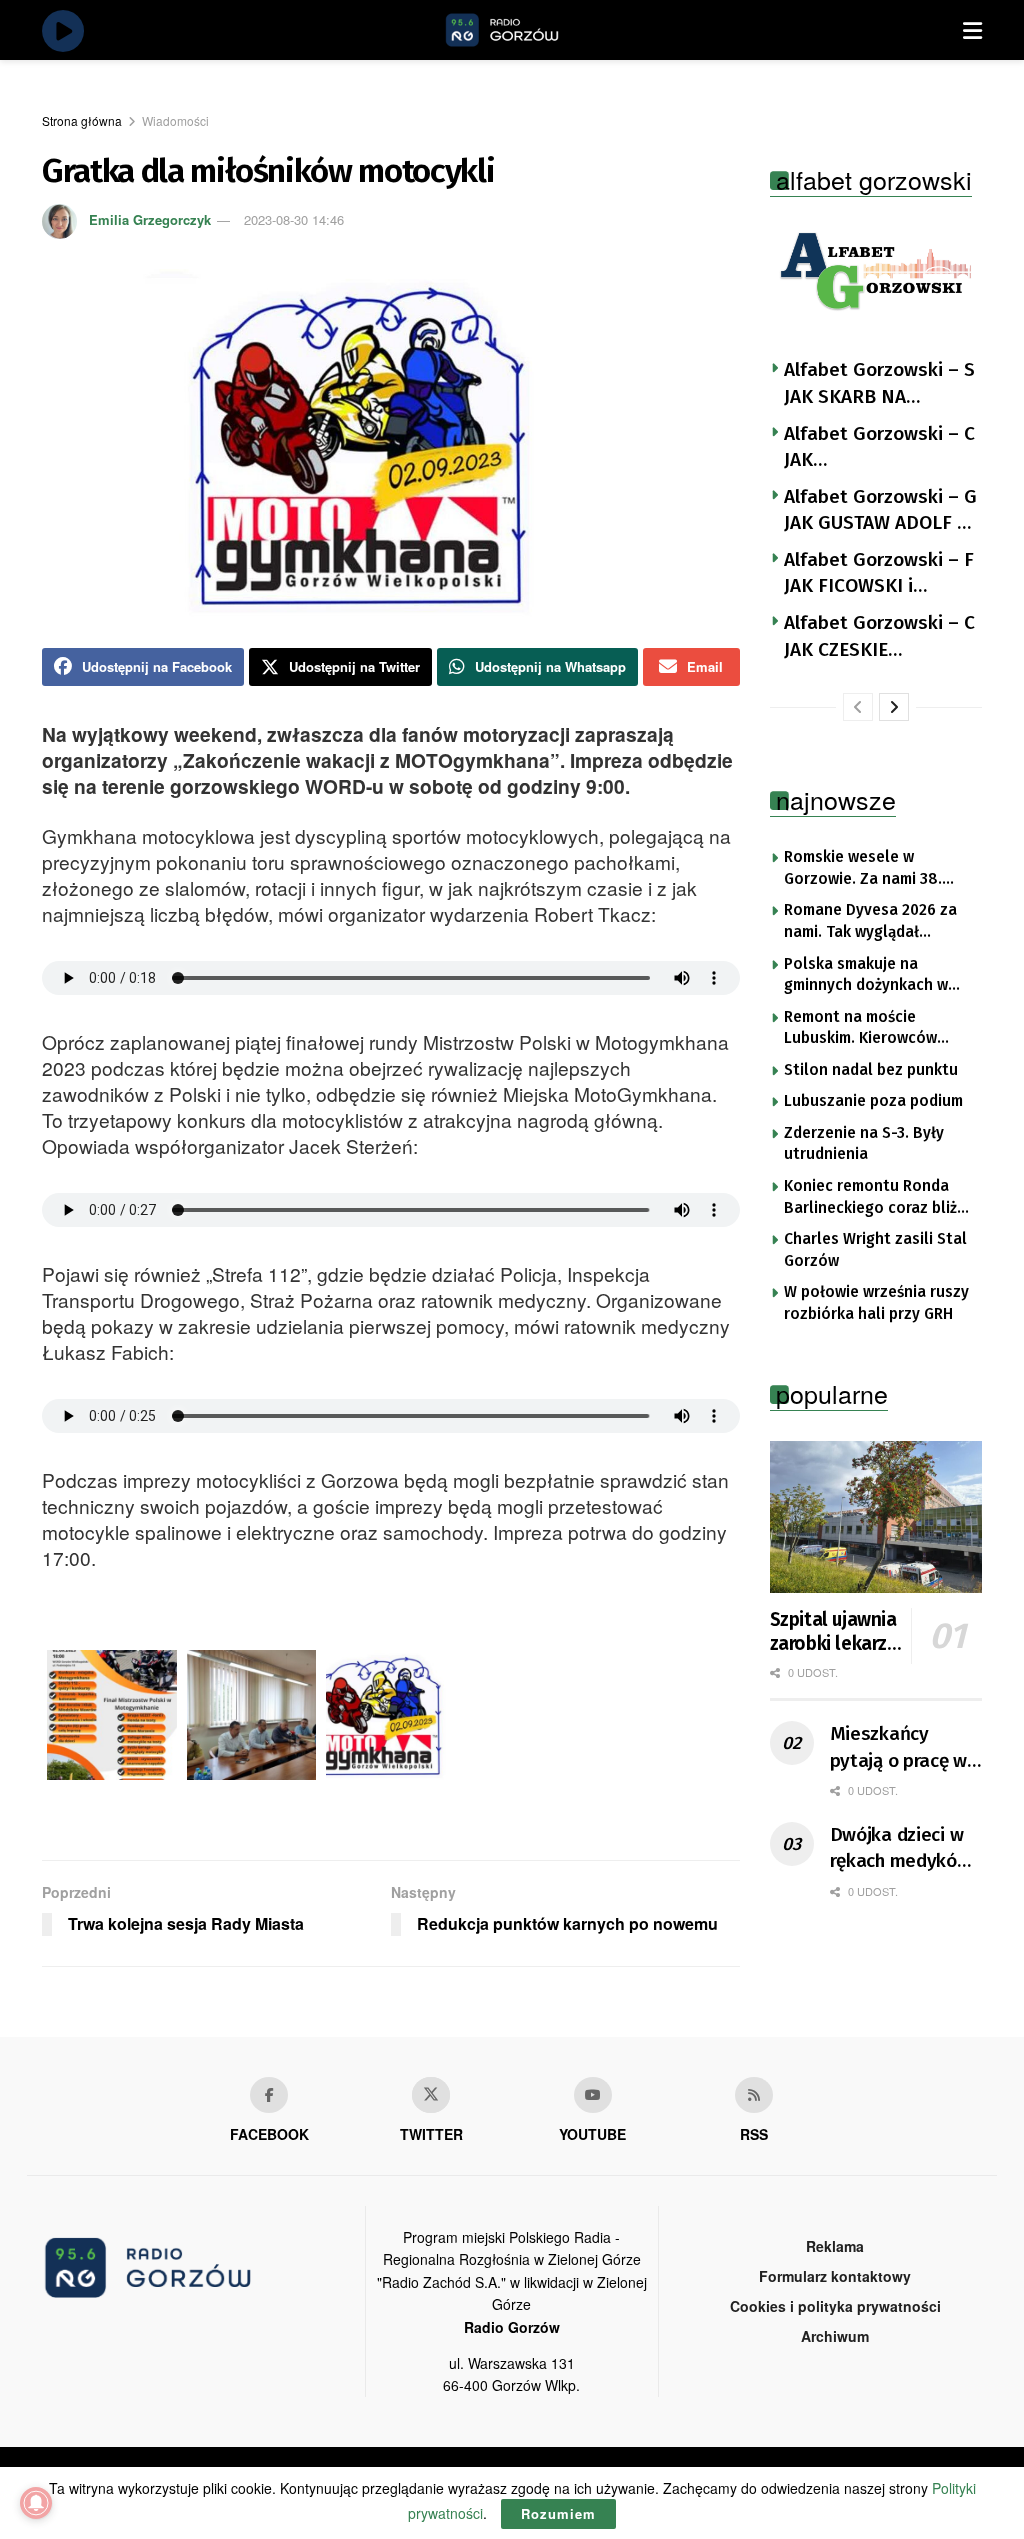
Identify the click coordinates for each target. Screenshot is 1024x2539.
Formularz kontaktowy (835, 2276)
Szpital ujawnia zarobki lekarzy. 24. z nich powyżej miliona (835, 1632)
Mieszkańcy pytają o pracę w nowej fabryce (899, 1748)
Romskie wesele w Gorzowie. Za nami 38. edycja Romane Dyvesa (866, 869)
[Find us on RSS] (754, 2095)
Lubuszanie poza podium (873, 1101)
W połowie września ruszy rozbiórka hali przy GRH (876, 1303)
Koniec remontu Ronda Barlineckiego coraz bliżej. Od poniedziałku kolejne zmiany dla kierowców (879, 1198)
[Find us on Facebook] (269, 2095)
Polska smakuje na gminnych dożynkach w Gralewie (866, 976)
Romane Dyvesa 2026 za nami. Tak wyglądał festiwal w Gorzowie (870, 922)
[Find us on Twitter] (431, 2095)
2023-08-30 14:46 (294, 219)
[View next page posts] (894, 707)
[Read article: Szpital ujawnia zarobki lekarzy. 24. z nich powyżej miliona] (876, 1517)
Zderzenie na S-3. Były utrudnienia (864, 1144)
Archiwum (835, 2336)
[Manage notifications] (36, 2503)
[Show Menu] (972, 30)
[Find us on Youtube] (593, 2095)
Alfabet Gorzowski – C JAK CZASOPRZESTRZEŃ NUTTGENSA (879, 448)
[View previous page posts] (858, 707)
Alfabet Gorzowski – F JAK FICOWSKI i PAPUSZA (879, 574)
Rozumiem (558, 2513)
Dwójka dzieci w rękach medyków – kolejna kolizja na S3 (900, 1849)
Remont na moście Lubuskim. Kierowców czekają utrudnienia (860, 1029)
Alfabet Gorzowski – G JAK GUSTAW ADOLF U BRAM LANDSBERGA (880, 511)
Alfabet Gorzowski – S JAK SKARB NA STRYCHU (879, 384)
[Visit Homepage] (525, 30)
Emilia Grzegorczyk (150, 219)
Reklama (835, 2246)
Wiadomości (175, 120)
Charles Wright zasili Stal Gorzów (875, 1250)
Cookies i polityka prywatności (835, 2306)
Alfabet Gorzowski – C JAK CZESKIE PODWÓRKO (879, 637)
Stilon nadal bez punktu (871, 1070)
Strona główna (82, 120)
